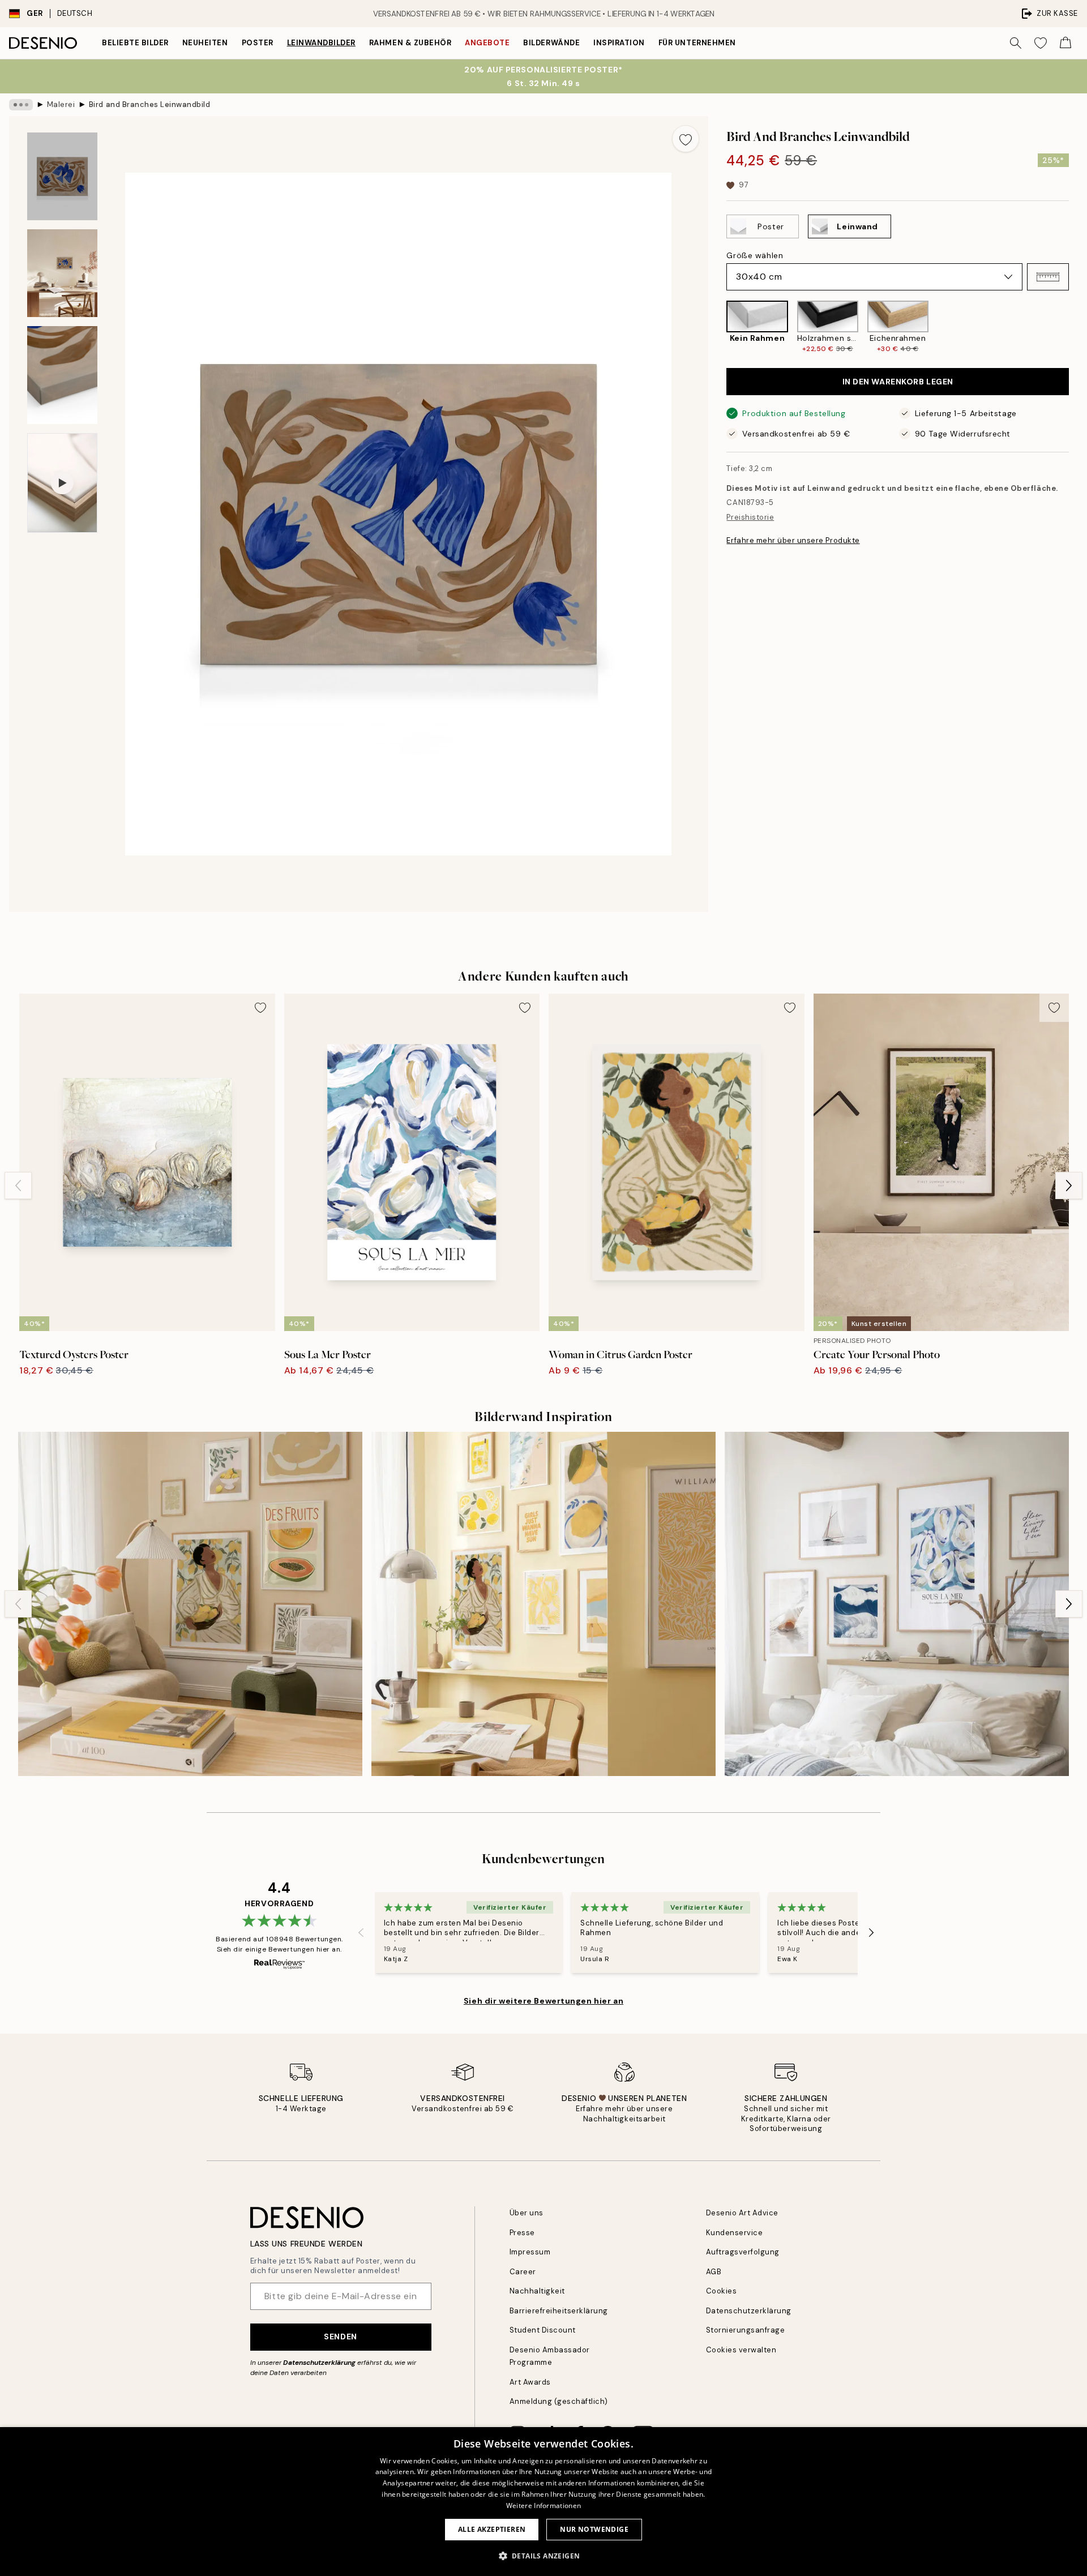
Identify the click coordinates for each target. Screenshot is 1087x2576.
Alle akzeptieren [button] (492, 2529)
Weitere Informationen (543, 2506)
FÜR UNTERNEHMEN (697, 43)
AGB (714, 2272)
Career (523, 2272)
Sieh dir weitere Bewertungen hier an (543, 2001)
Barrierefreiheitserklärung (559, 2311)
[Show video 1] (62, 483)
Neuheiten (205, 43)
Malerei (61, 104)
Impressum (530, 2252)
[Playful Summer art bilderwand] (190, 1604)
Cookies (722, 2291)
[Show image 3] (62, 375)
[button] (1048, 277)
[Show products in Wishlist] (1041, 43)
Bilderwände (551, 43)
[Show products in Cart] (1065, 43)
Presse (522, 2233)
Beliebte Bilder (135, 43)
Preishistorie (750, 517)
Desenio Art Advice (742, 2213)
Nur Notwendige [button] (594, 2529)
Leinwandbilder (321, 43)
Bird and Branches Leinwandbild (150, 104)
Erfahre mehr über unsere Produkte (793, 540)
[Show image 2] (62, 273)
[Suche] (1016, 43)
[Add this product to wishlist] (686, 139)
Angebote (487, 43)
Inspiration (619, 43)
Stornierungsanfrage (746, 2330)
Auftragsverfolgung (743, 2252)
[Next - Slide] (1078, 327)
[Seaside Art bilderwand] (897, 1604)
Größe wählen (755, 255)
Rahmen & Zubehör (410, 43)
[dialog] (543, 2502)
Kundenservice (735, 2233)
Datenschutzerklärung (319, 2363)
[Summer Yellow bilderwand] (543, 1604)
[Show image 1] (62, 176)
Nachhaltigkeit (537, 2291)
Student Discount (543, 2330)
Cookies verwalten (741, 2350)
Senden (340, 2337)
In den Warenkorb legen (898, 382)
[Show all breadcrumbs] (21, 105)
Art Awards (530, 2382)
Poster (258, 43)
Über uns (527, 2213)
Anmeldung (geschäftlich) (559, 2401)
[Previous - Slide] (717, 327)
